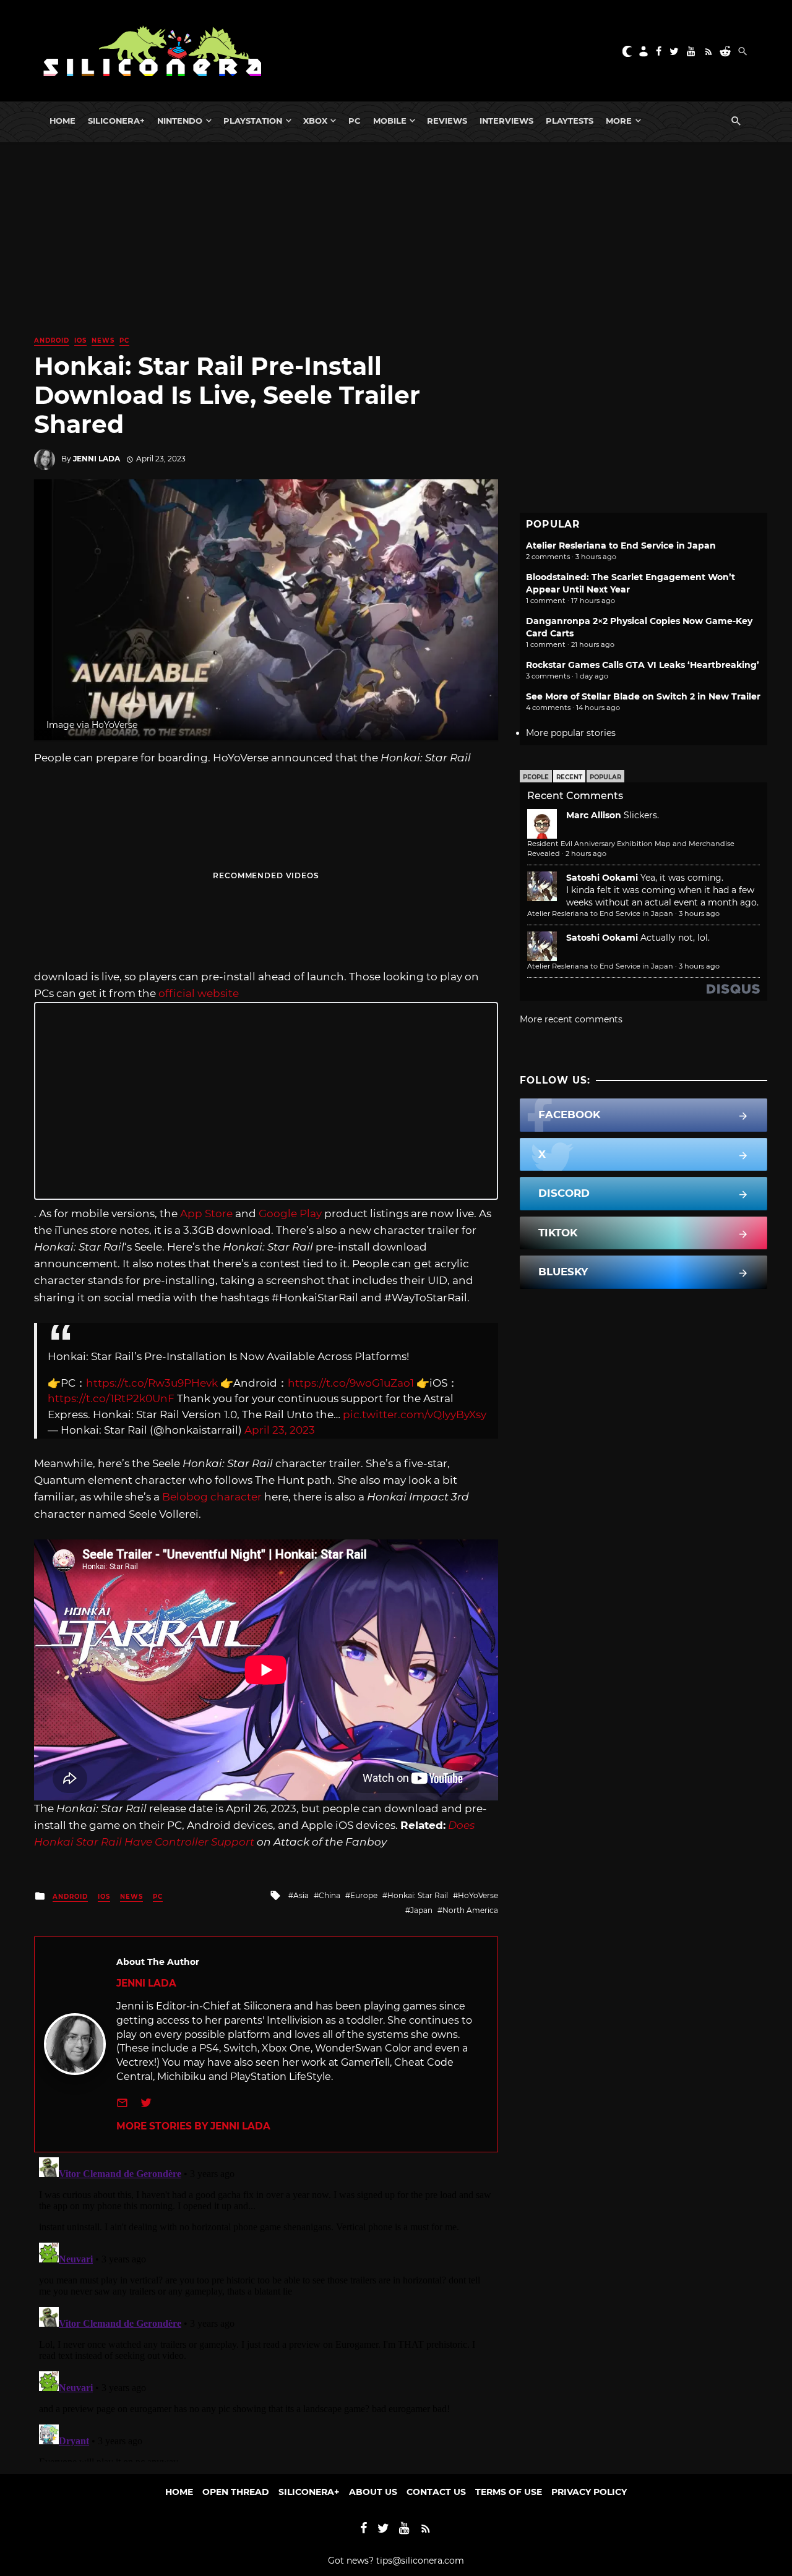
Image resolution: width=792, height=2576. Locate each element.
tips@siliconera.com (420, 2561)
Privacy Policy (589, 2492)
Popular (605, 777)
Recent (569, 777)
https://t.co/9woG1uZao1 (351, 1383)
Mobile (390, 121)
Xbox (315, 121)
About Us (373, 2492)
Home (62, 121)
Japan (421, 1910)
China (329, 1895)
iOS (80, 340)
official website (199, 993)
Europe (364, 1895)
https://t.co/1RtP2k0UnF (111, 1398)
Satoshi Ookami (602, 878)
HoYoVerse (478, 1895)
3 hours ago (699, 914)
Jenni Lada (97, 459)
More (619, 121)
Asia (301, 1895)
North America (470, 1910)
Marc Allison (594, 815)
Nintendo (180, 121)
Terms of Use (509, 2492)
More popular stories (571, 733)
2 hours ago (586, 854)
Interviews (506, 121)
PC (355, 121)
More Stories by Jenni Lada (193, 2126)
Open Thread (236, 2492)
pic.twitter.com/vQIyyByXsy (415, 1414)
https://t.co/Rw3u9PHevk (152, 1383)
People (536, 777)
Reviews (447, 121)
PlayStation (253, 121)
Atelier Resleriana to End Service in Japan (621, 546)
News (103, 340)
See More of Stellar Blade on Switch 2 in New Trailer (643, 696)
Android (52, 340)
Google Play (290, 1213)
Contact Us (436, 2492)
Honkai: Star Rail (418, 1895)
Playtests (570, 121)
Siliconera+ (116, 121)
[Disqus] (266, 2307)
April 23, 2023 (280, 1430)
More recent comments (571, 1019)
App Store (206, 1213)
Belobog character (212, 1497)
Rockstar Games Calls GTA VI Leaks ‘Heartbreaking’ (643, 665)
